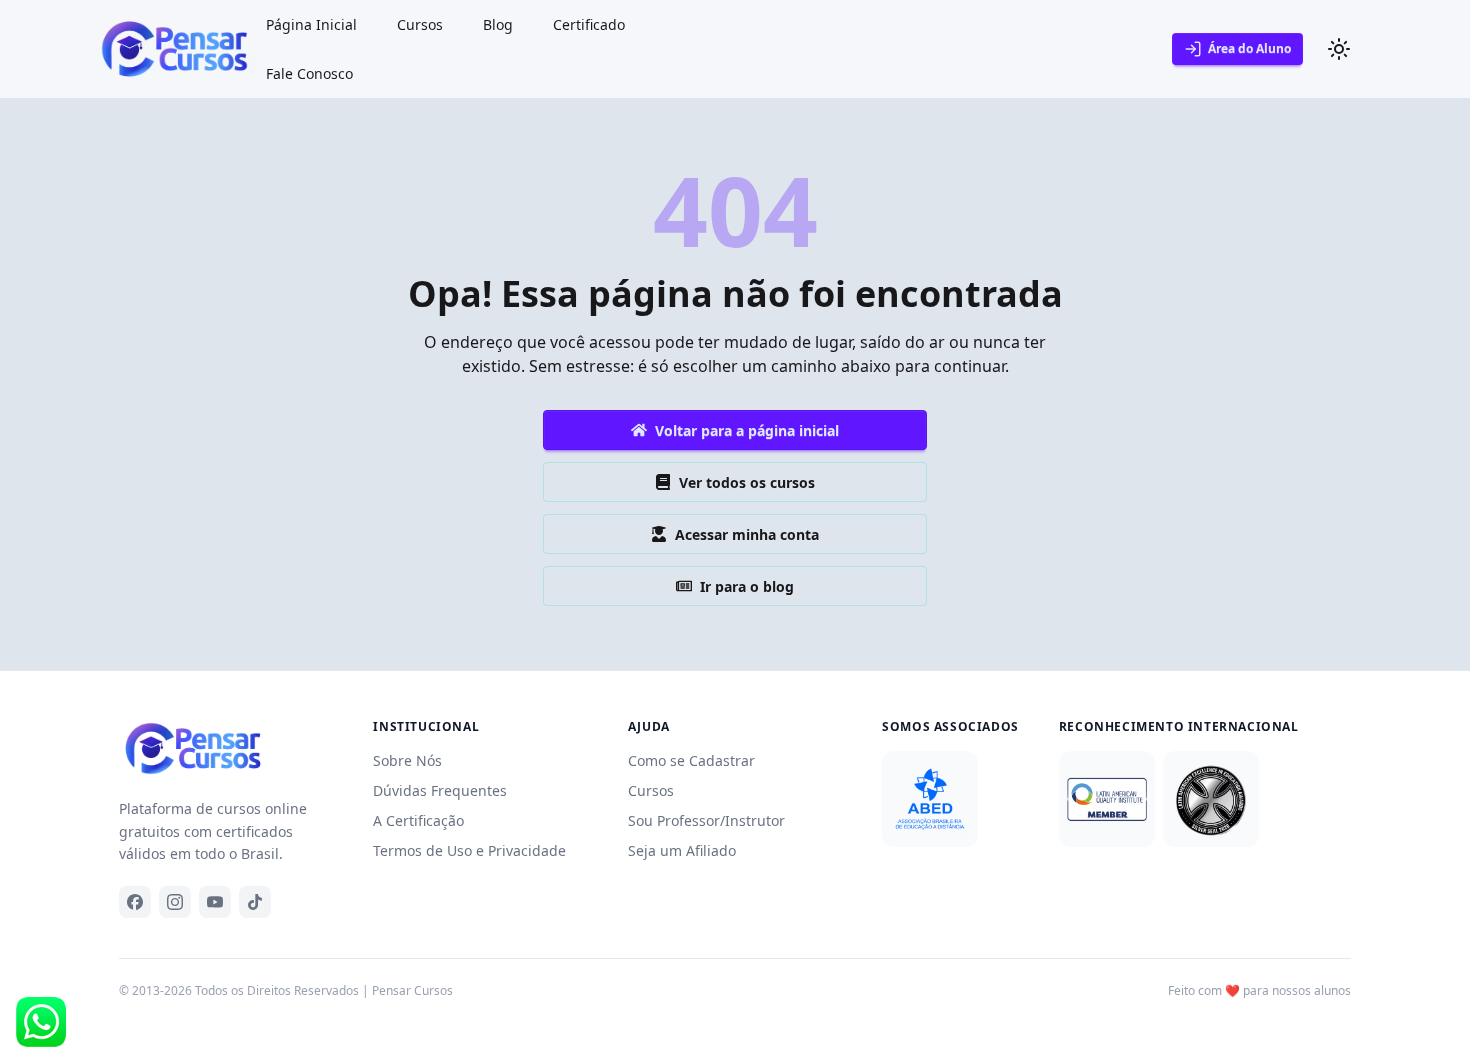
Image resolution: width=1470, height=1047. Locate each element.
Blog (498, 24)
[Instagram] (175, 902)
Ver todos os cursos (747, 482)
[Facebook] (135, 902)
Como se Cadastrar (691, 760)
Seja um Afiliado (682, 850)
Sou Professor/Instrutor (706, 820)
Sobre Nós (407, 760)
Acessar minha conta (747, 534)
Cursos (420, 24)
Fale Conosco (309, 73)
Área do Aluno (1249, 48)
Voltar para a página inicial (747, 430)
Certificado (589, 24)
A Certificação (418, 820)
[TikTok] (255, 902)
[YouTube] (215, 902)
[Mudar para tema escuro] (1339, 49)
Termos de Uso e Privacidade (469, 850)
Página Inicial (311, 24)
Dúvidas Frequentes (440, 790)
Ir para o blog (747, 586)
